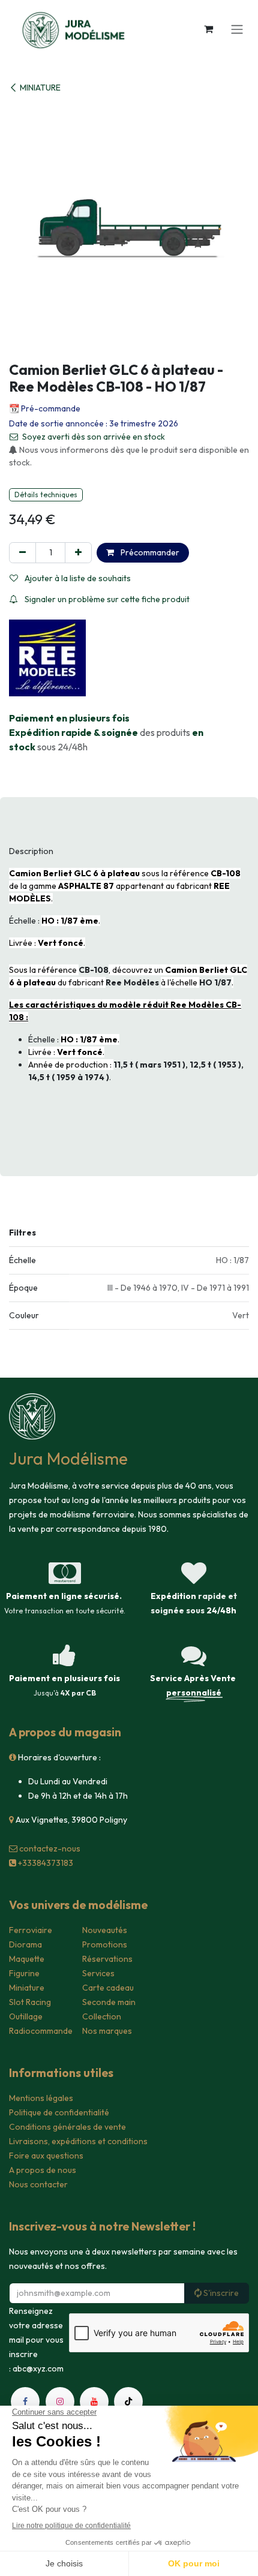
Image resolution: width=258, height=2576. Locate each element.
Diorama (25, 1944)
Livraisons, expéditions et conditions (78, 2141)
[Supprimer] (22, 553)
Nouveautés (105, 1930)
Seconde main (109, 2002)
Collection (102, 2016)
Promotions (105, 1944)
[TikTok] (128, 2401)
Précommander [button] (149, 552)
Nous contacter (38, 2184)
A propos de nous (43, 2170)
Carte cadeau (108, 1988)
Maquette (27, 1959)
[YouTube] (94, 2401)
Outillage (26, 2016)
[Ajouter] (78, 553)
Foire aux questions (46, 2156)
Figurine (24, 1973)
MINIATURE (40, 88)
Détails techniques (46, 495)
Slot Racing (30, 2002)
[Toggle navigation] (237, 29)
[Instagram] (60, 2401)
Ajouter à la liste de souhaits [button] (77, 578)
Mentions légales (41, 2098)
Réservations (107, 1959)
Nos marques (107, 2031)
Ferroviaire (31, 1930)
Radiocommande (41, 2031)
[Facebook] (25, 2401)
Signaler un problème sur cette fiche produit (106, 599)
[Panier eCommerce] (208, 29)
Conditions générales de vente (67, 2127)
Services (98, 1973)
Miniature (27, 1988)
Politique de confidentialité (59, 2112)
